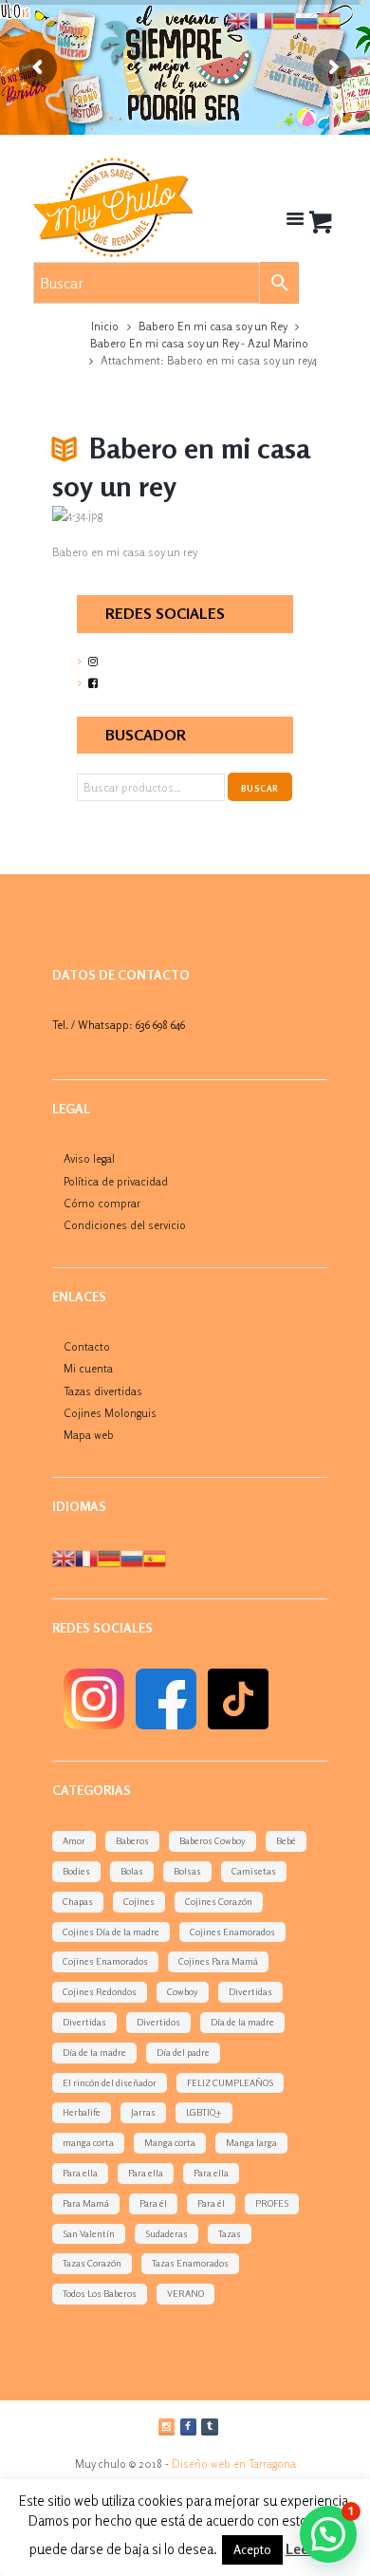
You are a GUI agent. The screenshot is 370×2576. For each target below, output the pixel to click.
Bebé (286, 1840)
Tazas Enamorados (190, 2263)
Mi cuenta (88, 1368)
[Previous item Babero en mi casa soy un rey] (119, 515)
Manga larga (251, 2142)
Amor (74, 1840)
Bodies (76, 1871)
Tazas (230, 2233)
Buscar (259, 788)
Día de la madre (242, 2022)
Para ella (80, 2173)
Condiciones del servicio (125, 1225)
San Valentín (89, 2233)
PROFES (272, 2203)
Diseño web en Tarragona (234, 2464)
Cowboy (183, 1991)
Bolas (132, 1871)
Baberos (132, 1840)
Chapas (78, 1901)
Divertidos (158, 2022)
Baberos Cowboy (213, 1840)
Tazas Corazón (92, 2263)
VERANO (185, 2293)
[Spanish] (155, 1557)
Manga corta (170, 2142)
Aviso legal (89, 1158)
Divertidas (250, 1991)
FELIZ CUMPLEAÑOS (230, 2082)
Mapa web (89, 1435)
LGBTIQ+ (204, 2112)
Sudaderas (166, 2233)
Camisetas (254, 1871)
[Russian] (132, 1557)
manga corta (88, 2142)
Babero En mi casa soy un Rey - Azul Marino (199, 343)
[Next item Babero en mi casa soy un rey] (251, 515)
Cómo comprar (102, 1203)
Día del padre (183, 2052)
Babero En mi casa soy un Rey (213, 326)
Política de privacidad (116, 1181)
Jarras (143, 2112)
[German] (109, 1557)
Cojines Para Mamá (218, 1961)
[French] (86, 1557)
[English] (64, 1557)
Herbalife (82, 2112)
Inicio (105, 326)
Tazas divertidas (103, 1391)
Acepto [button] (252, 2549)
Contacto (87, 1346)
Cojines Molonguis (110, 1413)
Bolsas (187, 1871)
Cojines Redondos (100, 1991)
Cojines (139, 1901)
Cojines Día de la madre (111, 1932)
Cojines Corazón (219, 1901)
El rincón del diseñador (110, 2082)
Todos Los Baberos (100, 2293)
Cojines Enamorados (232, 1932)
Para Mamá (86, 2203)
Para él (153, 2203)
